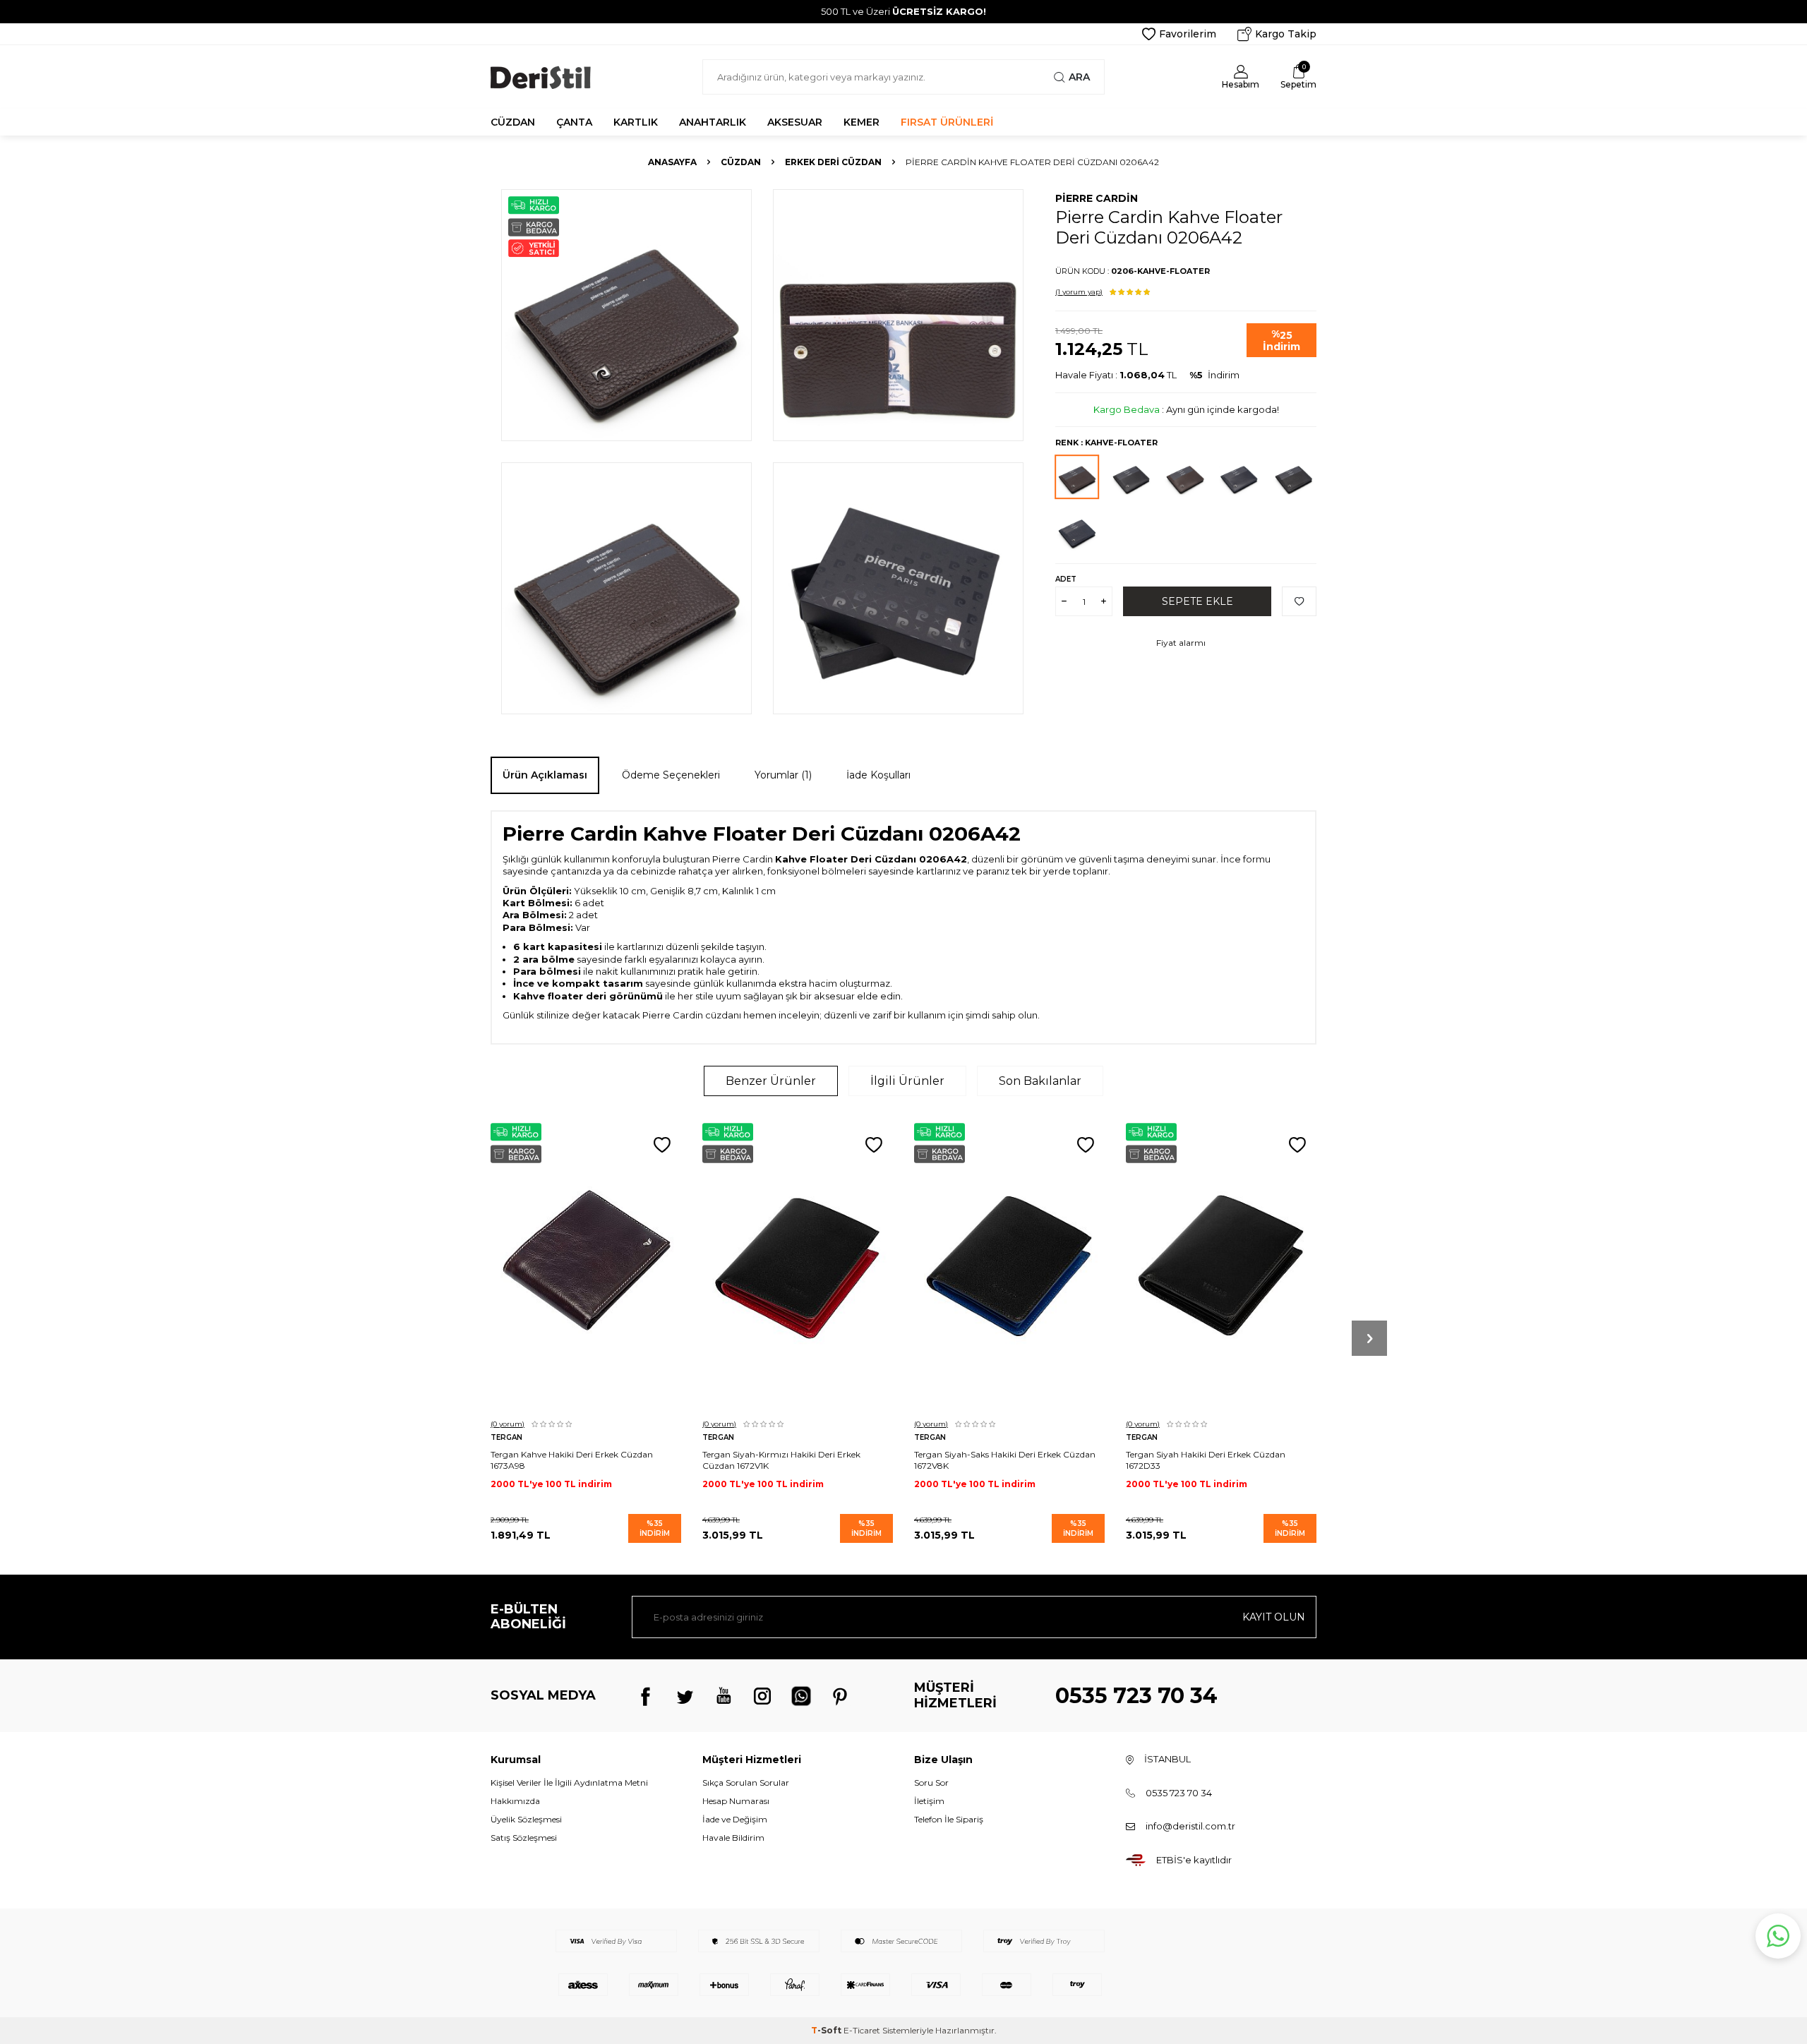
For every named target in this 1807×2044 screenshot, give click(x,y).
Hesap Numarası (736, 1801)
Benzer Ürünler (771, 1081)
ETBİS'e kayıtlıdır (1194, 1860)
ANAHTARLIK (713, 122)
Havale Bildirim (733, 1838)
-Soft (827, 2030)
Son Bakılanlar (1040, 1081)
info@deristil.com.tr (1190, 1826)
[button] (1369, 1338)
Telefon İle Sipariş (949, 1819)
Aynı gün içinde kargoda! (1223, 409)
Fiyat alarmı (1181, 643)
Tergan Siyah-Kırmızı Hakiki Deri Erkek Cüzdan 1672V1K (781, 1460)
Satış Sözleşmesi (524, 1838)
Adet (1066, 579)
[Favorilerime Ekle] (662, 1146)
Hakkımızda (515, 1801)
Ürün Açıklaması (545, 775)
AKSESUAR (795, 122)
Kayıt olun (1274, 1617)
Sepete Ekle (1197, 601)
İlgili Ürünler (907, 1081)
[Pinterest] (840, 1696)
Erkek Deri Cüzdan (833, 162)
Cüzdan (741, 162)
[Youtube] (724, 1696)
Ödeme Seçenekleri (671, 775)
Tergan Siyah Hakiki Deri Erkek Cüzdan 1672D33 (1206, 1460)
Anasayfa (672, 162)
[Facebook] (646, 1696)
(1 (1079, 292)
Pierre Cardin (1097, 198)
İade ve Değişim (735, 1819)
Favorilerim (1188, 34)
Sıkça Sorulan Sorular (746, 1783)
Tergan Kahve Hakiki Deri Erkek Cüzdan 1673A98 (572, 1460)
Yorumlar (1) (783, 775)
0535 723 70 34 (1136, 1696)
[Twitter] (685, 1696)
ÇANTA (574, 122)
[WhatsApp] (801, 1696)
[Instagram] (762, 1696)
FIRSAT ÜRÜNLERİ (947, 122)
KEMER (862, 122)
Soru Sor (931, 1783)
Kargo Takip (1286, 34)
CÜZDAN (513, 122)
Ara (1079, 77)
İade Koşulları (878, 775)
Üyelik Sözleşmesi (526, 1819)
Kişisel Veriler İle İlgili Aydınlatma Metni (569, 1783)
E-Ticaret (862, 2030)
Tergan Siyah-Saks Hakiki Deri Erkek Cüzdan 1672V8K (1005, 1460)
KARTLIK (636, 122)
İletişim (929, 1801)
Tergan (506, 1437)
